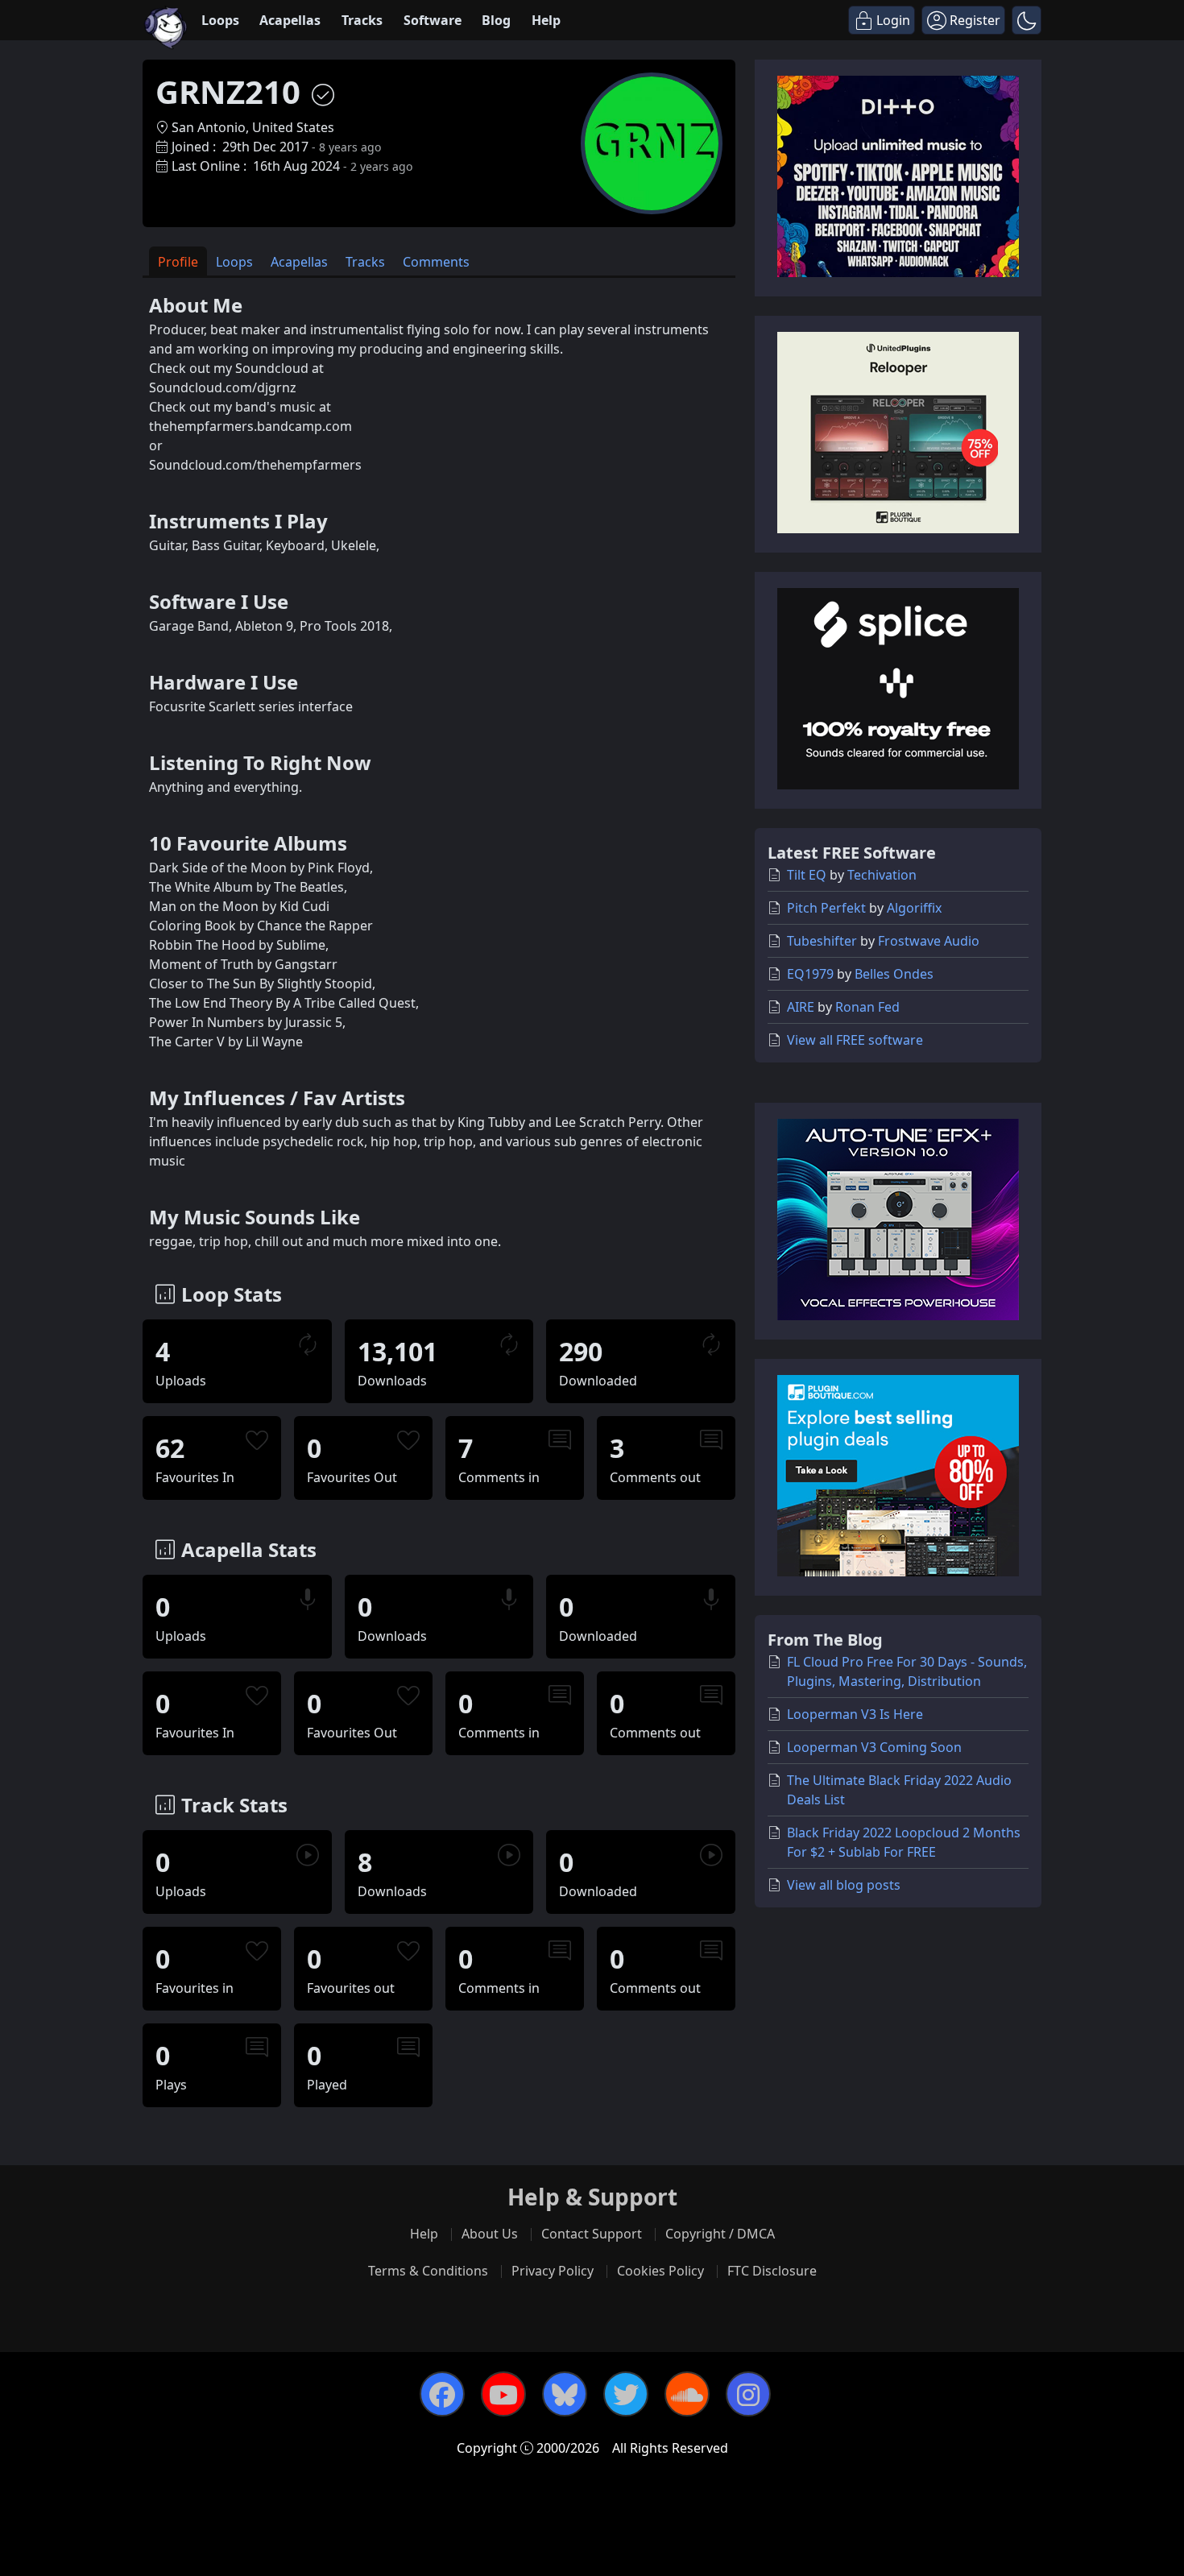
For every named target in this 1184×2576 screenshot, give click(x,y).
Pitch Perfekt (826, 908)
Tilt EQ (807, 875)
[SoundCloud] (687, 2394)
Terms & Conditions (428, 2271)
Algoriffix (914, 908)
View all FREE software (855, 1040)
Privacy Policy (553, 2271)
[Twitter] (626, 2394)
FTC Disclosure (772, 2271)
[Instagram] (748, 2394)
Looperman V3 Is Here (855, 1714)
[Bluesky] (565, 2394)
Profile (178, 262)
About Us (490, 2234)
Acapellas (290, 20)
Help (546, 20)
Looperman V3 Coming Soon (874, 1747)
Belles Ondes (894, 974)
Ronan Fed (867, 1007)
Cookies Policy (660, 2271)
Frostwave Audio (929, 941)
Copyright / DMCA (720, 2234)
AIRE (801, 1007)
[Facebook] (442, 2394)
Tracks (362, 20)
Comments (436, 262)
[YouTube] (503, 2394)
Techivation (882, 875)
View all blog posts (844, 1885)
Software (433, 20)
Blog (496, 20)
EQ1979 (810, 974)
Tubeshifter (822, 941)
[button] (1027, 20)
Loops (220, 20)
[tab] (178, 261)
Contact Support (592, 2234)
